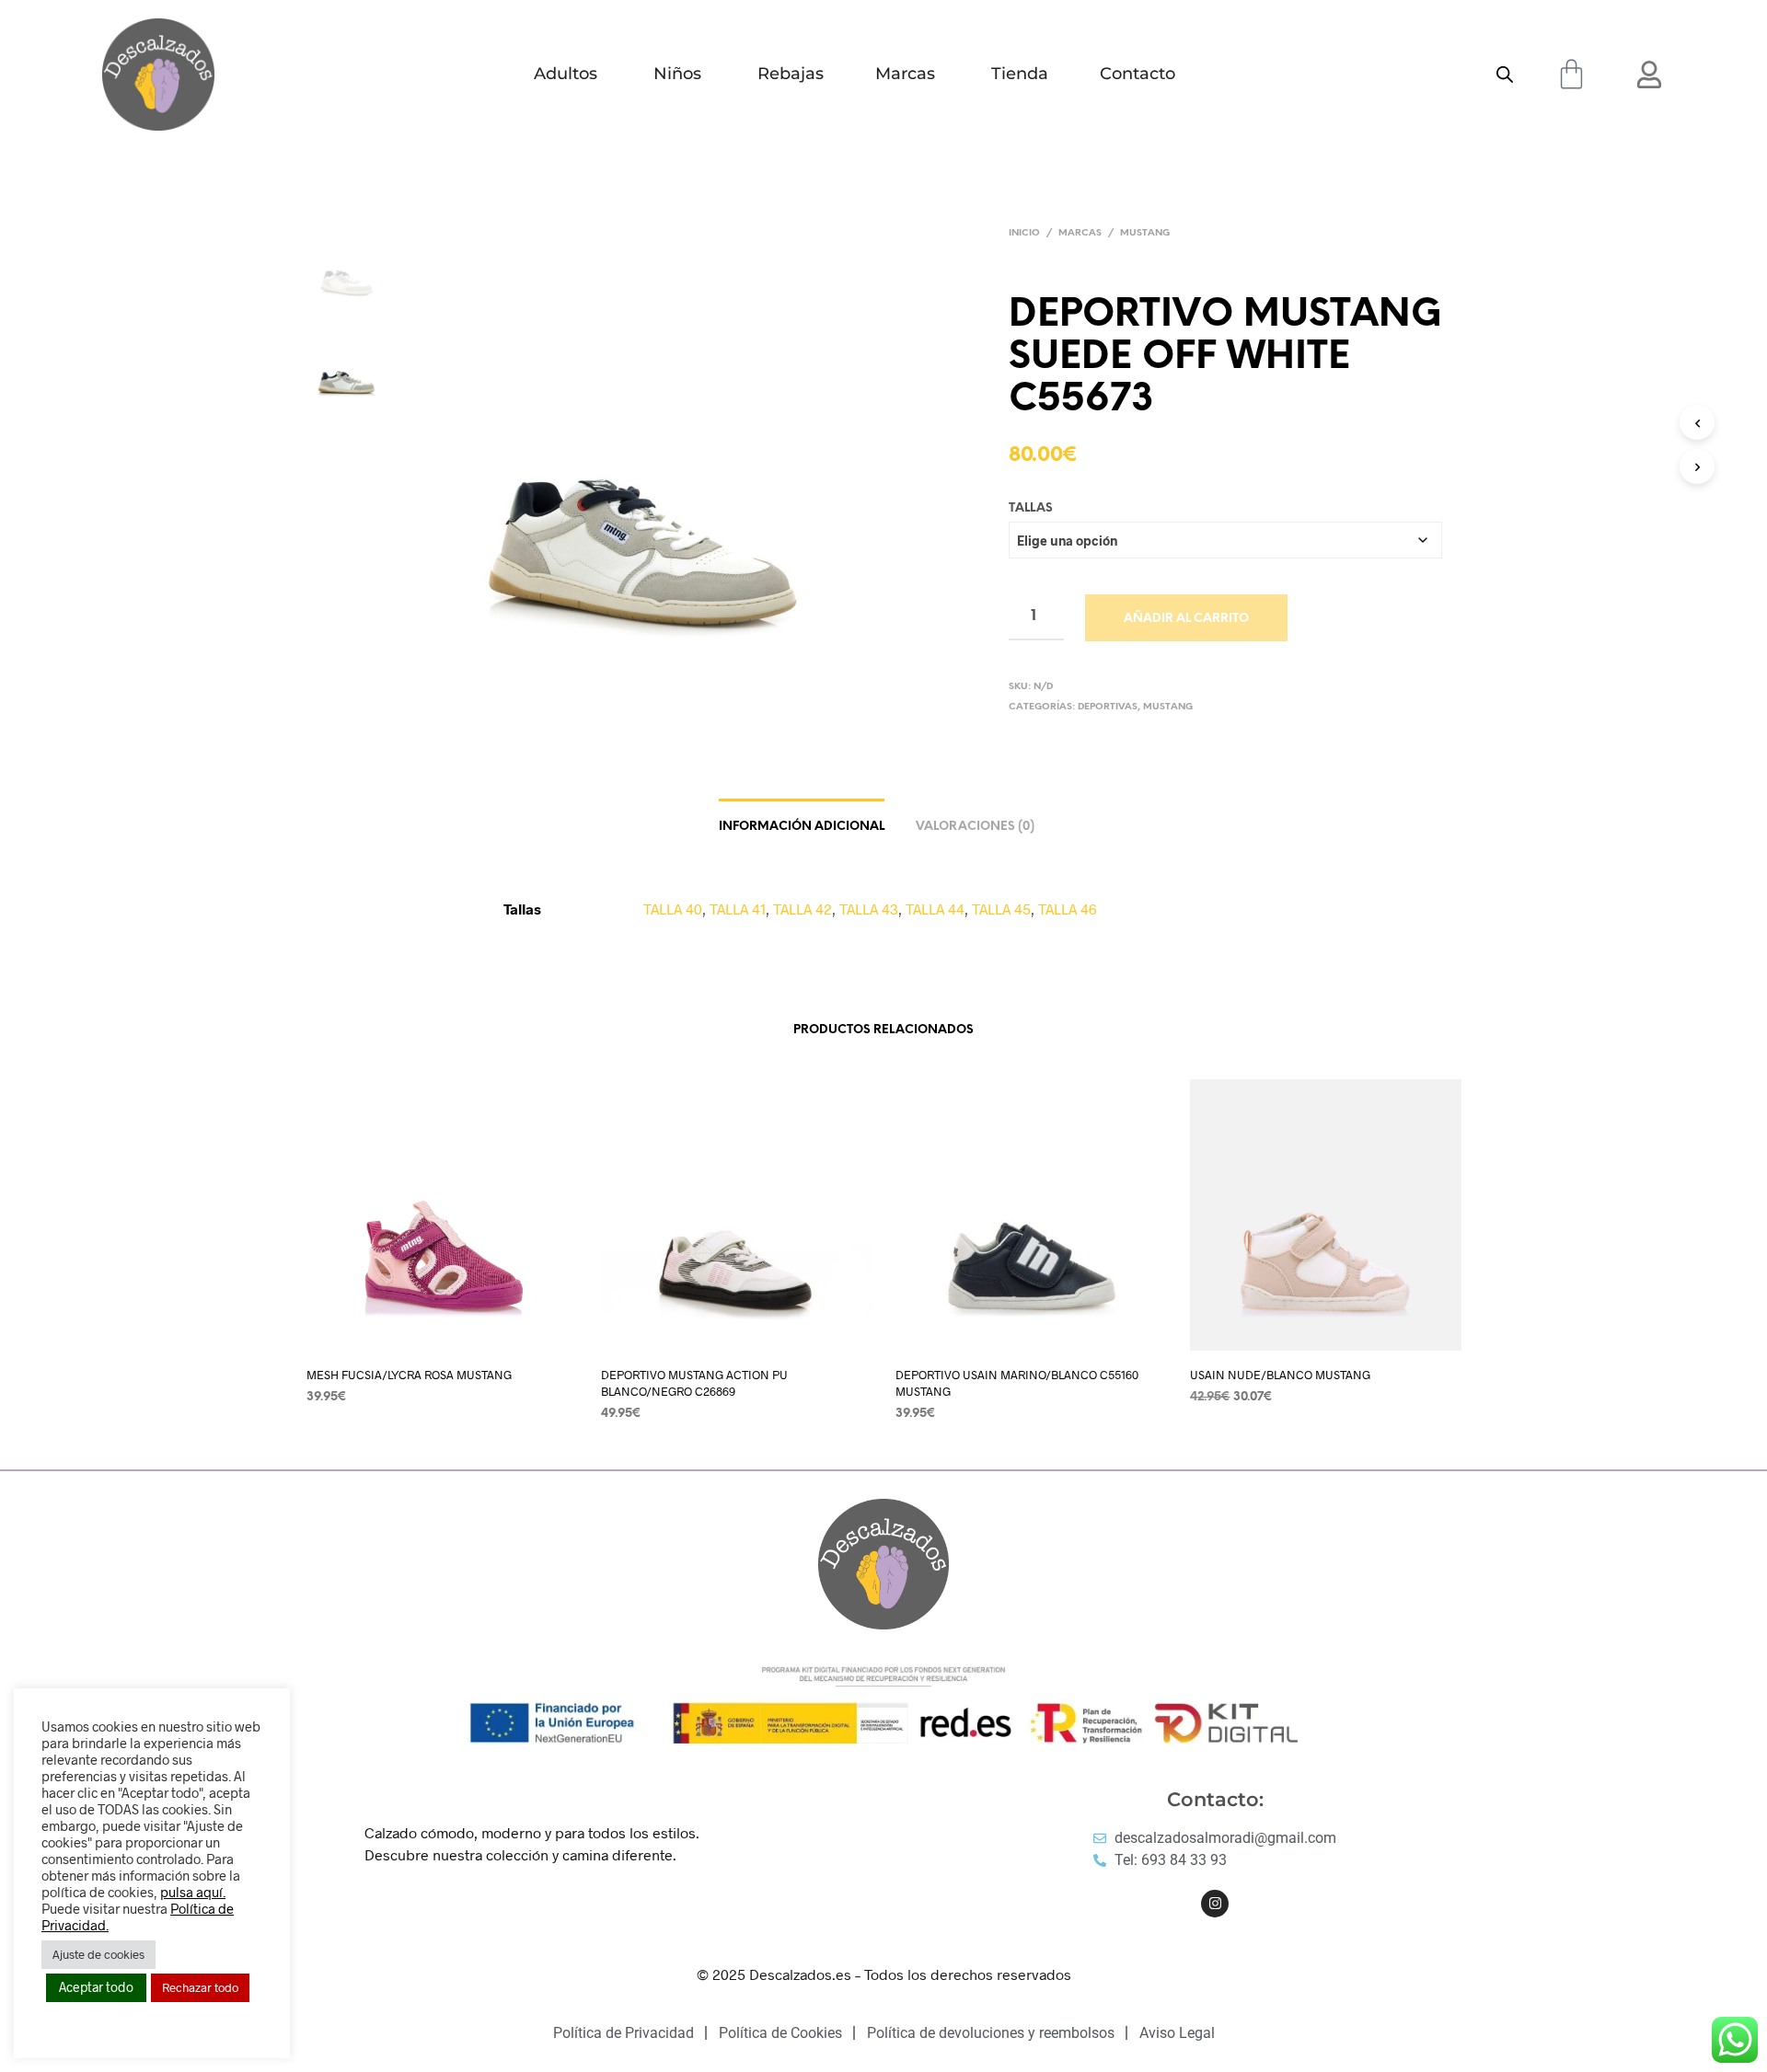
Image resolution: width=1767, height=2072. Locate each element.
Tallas (1031, 508)
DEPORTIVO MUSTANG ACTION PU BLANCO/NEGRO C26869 (694, 1383)
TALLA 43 (869, 909)
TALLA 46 (1068, 909)
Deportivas (1108, 707)
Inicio (1024, 233)
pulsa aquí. (193, 1892)
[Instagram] (1215, 1904)
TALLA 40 (673, 909)
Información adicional (802, 827)
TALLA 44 (935, 909)
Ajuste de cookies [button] (98, 1954)
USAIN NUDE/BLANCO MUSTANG (1280, 1375)
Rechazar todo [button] (200, 1987)
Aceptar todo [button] (96, 1987)
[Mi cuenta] (1649, 75)
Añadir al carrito (1186, 619)
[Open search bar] (1505, 74)
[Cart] (1571, 74)
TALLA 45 (1001, 909)
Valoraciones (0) (975, 827)
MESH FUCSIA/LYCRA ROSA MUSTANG (409, 1375)
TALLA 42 (803, 909)
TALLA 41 (738, 909)
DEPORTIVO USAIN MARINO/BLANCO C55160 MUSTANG (1017, 1383)
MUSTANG (1145, 233)
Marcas (1080, 233)
